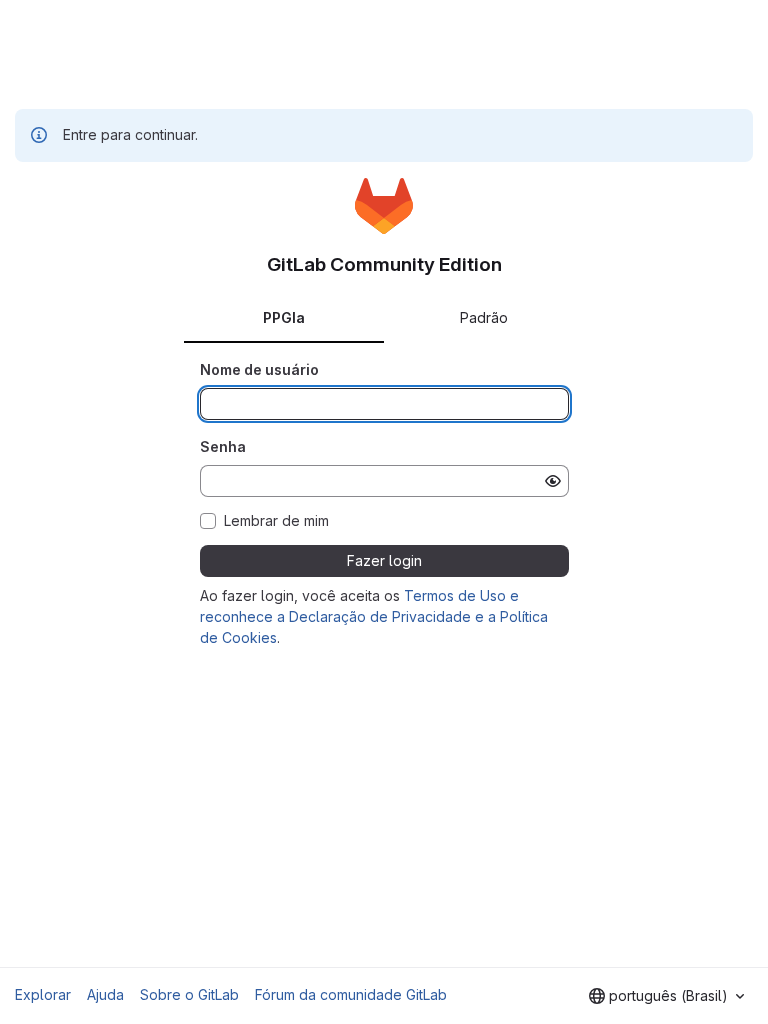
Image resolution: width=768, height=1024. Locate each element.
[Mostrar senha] (553, 481)
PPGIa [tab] (284, 317)
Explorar (43, 994)
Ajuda (105, 994)
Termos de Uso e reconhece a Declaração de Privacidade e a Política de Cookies (374, 616)
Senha (223, 446)
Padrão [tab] (484, 317)
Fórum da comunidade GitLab (351, 994)
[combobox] (666, 996)
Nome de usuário (259, 369)
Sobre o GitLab (189, 994)
